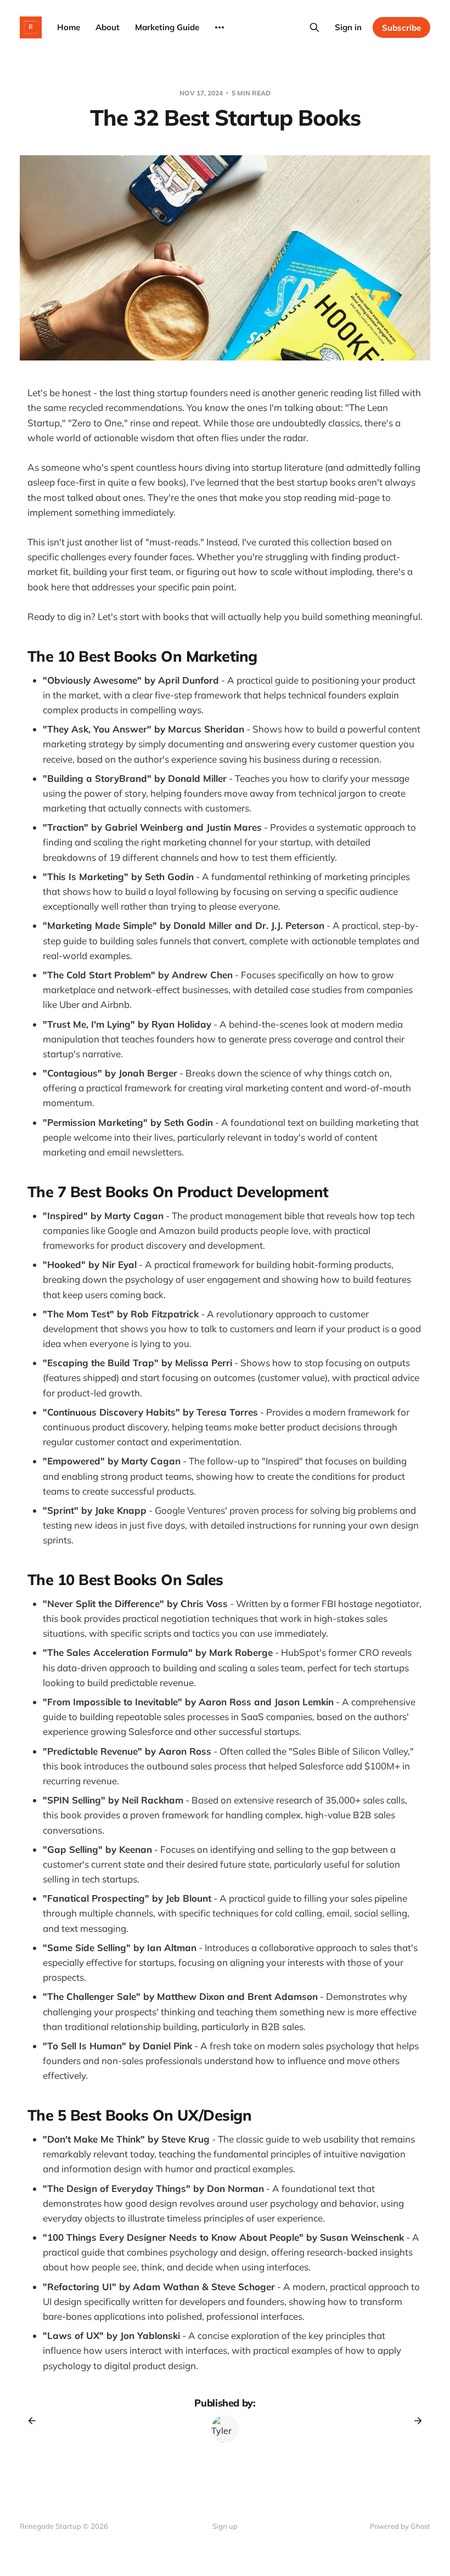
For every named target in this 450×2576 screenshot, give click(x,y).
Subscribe (401, 28)
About (108, 27)
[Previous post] (36, 2421)
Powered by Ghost (400, 2526)
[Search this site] (314, 27)
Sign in (348, 27)
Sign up (225, 2526)
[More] (220, 27)
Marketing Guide (167, 27)
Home (69, 27)
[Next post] (414, 2421)
